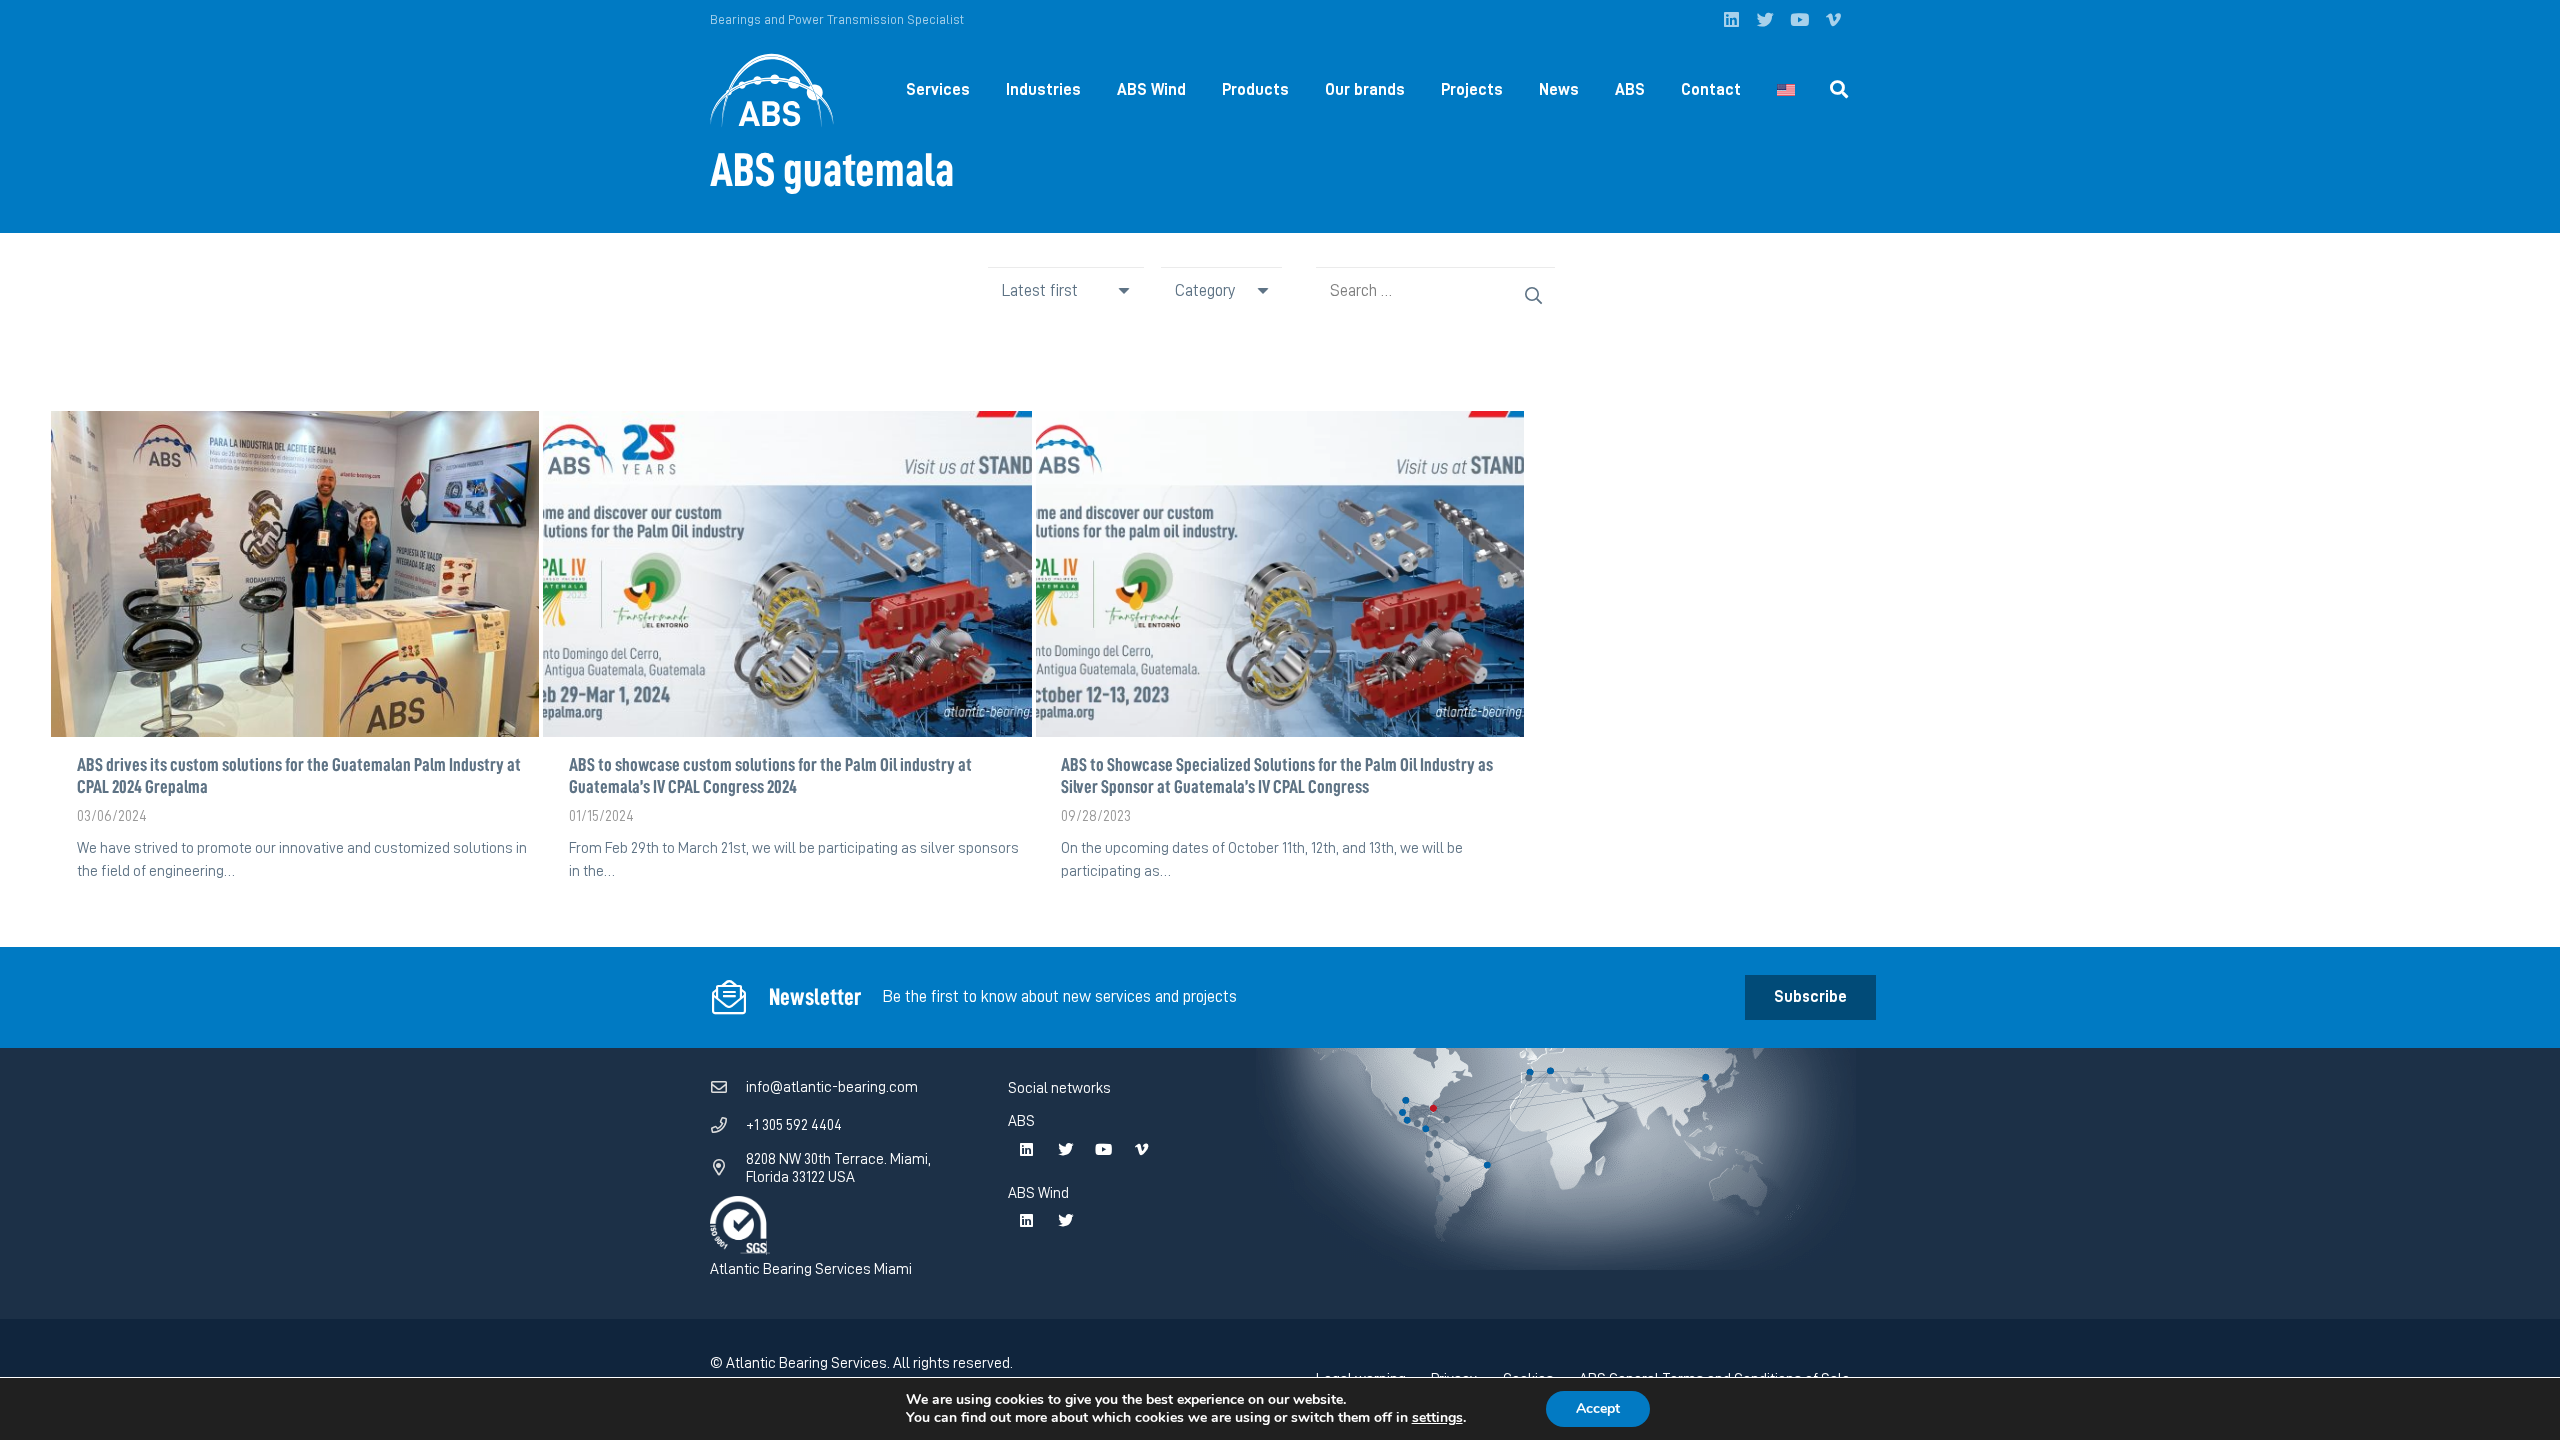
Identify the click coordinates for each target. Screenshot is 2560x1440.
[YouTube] (1799, 20)
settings (1437, 1418)
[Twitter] (1765, 20)
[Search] (1839, 90)
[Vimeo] (1833, 20)
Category (1205, 290)
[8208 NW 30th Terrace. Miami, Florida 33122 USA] (728, 1168)
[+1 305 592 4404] (728, 1126)
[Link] (772, 90)
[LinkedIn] (1731, 20)
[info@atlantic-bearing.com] (728, 1088)
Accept (1598, 1408)
